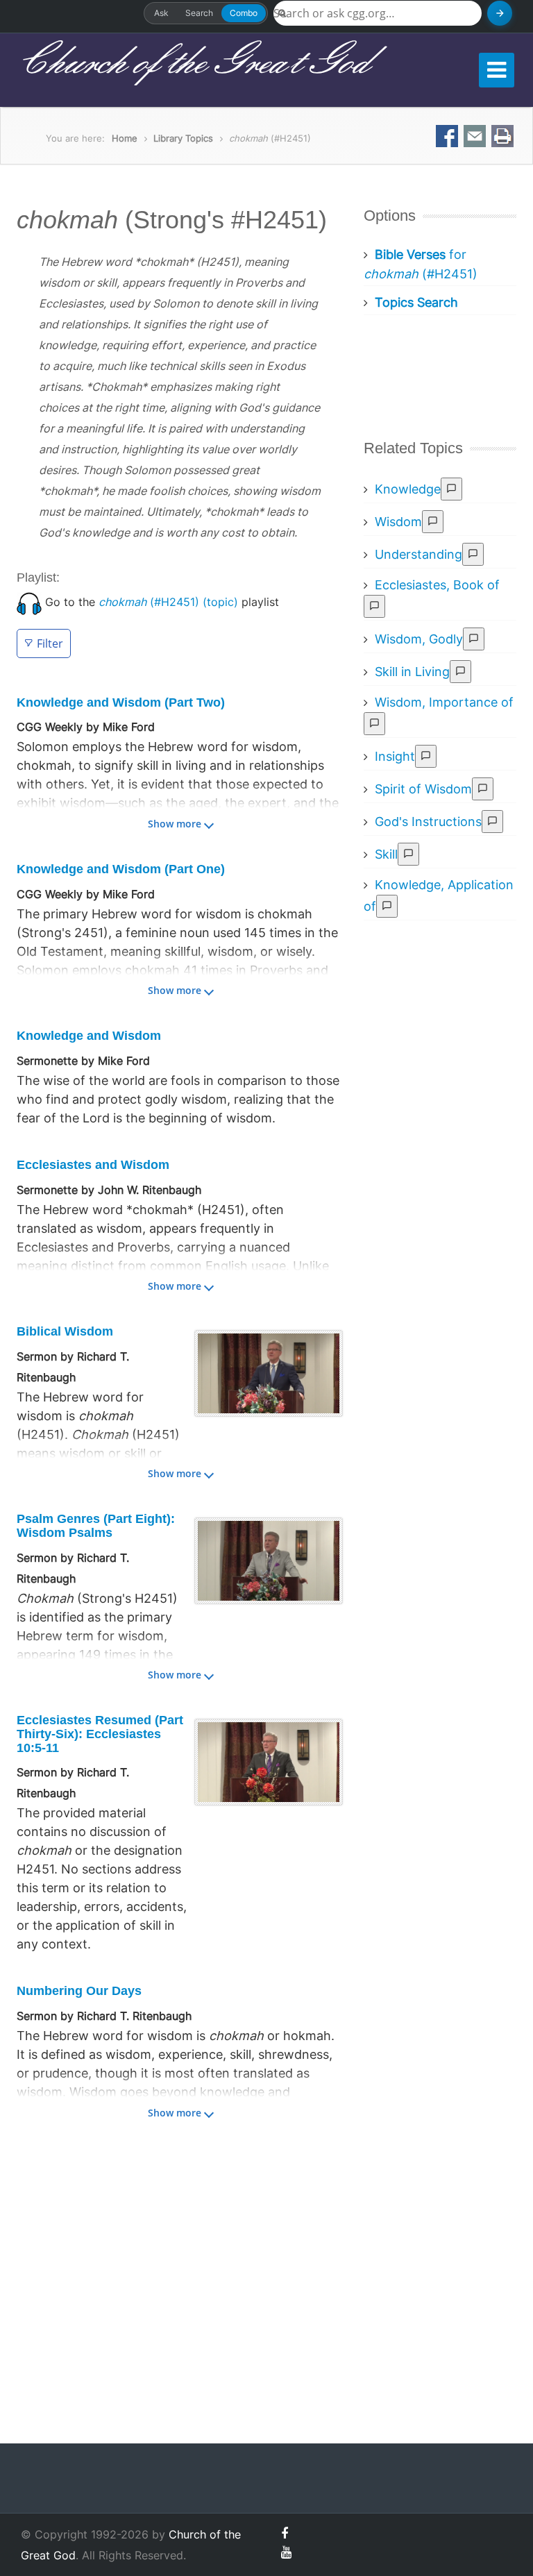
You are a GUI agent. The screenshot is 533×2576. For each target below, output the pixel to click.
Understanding (418, 554)
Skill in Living (412, 672)
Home (125, 138)
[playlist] (29, 602)
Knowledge (408, 489)
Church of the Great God (193, 63)
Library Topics (183, 138)
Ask (161, 13)
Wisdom (398, 522)
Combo (244, 13)
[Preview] (451, 489)
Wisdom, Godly (419, 639)
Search (199, 13)
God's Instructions (428, 822)
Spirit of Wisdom (423, 789)
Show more (175, 824)
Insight (395, 756)
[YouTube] (286, 2552)
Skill (386, 854)
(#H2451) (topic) (168, 602)
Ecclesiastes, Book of (437, 585)
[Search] (500, 13)
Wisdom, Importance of (444, 702)
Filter (50, 643)
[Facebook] (285, 2533)
